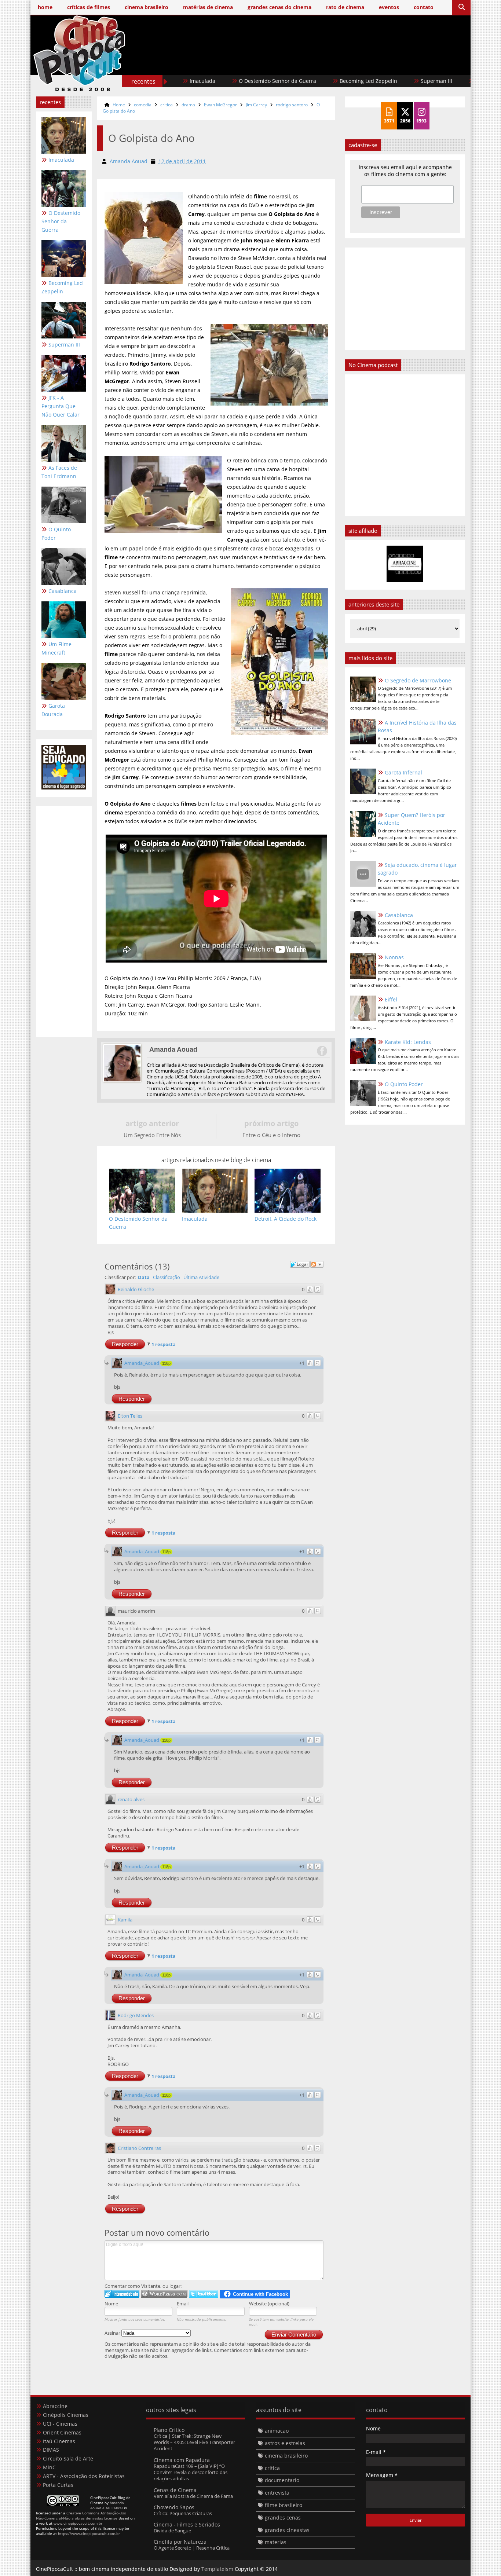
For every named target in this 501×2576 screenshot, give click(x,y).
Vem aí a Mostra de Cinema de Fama (193, 2496)
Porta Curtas (58, 2485)
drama (188, 105)
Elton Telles (130, 1416)
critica (167, 105)
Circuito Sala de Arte (68, 2458)
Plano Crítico (169, 2430)
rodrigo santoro (292, 105)
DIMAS (51, 2450)
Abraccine (55, 2406)
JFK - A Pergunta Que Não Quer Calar (61, 406)
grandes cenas (283, 2518)
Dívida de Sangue (172, 2531)
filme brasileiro (284, 2505)
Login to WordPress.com (164, 2294)
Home (119, 105)
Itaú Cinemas (59, 2441)
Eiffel (391, 999)
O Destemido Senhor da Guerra (214, 81)
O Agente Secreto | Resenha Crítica (192, 2548)
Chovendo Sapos (174, 2507)
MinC (49, 2467)
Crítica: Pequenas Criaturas (183, 2513)
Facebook (322, 1051)
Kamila (125, 1920)
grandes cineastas (287, 2530)
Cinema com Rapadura (182, 2460)
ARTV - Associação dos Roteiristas (84, 2476)
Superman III (373, 81)
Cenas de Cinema (175, 2490)
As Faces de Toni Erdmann (59, 472)
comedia (143, 105)
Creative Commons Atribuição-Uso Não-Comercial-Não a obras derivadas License (81, 2515)
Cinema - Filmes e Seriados (187, 2524)
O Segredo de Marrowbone (418, 680)
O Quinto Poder (56, 534)
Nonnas (394, 957)
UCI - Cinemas (60, 2424)
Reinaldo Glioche (136, 1289)
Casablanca (63, 591)
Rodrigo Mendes (136, 2015)
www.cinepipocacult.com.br (78, 2523)
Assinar (113, 2333)
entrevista (277, 2493)
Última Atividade (201, 1277)
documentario (282, 2480)
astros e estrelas (285, 2443)
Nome (111, 2304)
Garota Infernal (403, 772)
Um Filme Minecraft (56, 648)
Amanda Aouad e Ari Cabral (107, 2505)
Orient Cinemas (62, 2432)
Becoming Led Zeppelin (305, 81)
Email (183, 2304)
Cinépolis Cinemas (66, 2415)
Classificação (167, 1277)
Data (144, 1277)
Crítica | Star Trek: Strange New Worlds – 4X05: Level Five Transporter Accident (194, 2442)
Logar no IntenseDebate (122, 2294)
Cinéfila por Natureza (180, 2542)
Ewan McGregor (220, 105)
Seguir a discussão (317, 1264)
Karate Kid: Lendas (408, 1042)
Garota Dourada (53, 710)
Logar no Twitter (204, 2294)
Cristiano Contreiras (139, 2148)
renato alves (131, 1799)
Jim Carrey (256, 105)
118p (166, 1363)
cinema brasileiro (286, 2456)
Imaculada (61, 160)
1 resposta (164, 1344)
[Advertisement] (332, 65)
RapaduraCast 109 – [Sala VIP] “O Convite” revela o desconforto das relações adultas (191, 2472)
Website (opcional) (269, 2304)
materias (276, 2542)
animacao (277, 2431)
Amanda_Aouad (142, 1363)
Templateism (217, 2569)
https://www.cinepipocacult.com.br (89, 2533)
